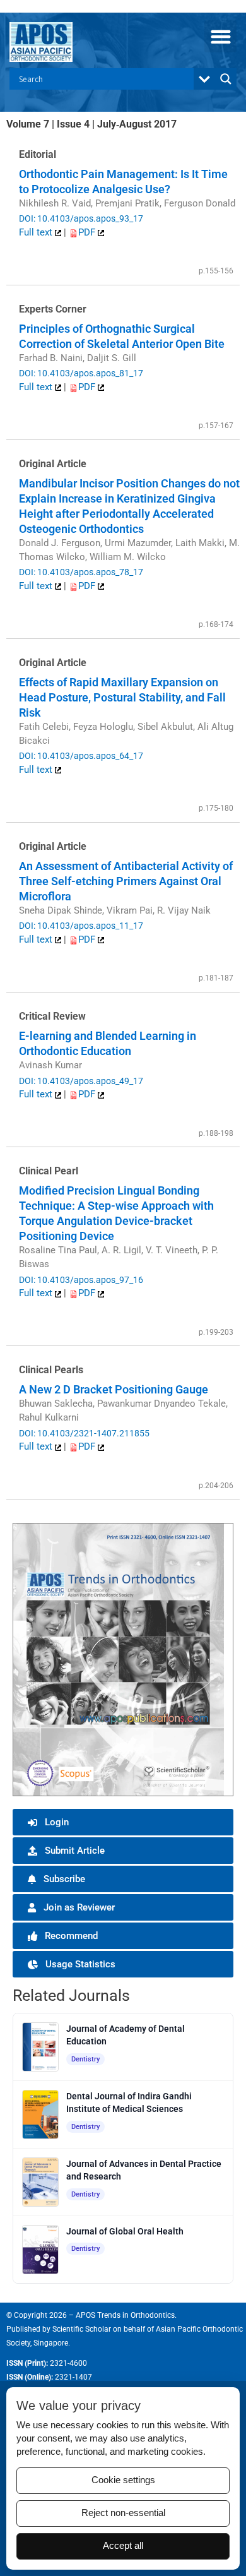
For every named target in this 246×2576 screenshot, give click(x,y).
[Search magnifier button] (226, 79)
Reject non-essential (123, 2513)
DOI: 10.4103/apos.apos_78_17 (81, 572)
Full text (37, 232)
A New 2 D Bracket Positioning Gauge (114, 1389)
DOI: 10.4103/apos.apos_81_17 (81, 373)
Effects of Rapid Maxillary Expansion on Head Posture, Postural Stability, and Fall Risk (122, 697)
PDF (88, 232)
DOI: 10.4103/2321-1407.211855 (84, 1433)
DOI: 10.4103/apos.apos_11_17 (81, 926)
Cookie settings (123, 2480)
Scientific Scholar (82, 2329)
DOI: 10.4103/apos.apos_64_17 (81, 756)
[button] (220, 36)
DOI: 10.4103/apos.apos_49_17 (81, 1081)
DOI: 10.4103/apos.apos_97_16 (81, 1280)
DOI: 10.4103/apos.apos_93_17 (81, 218)
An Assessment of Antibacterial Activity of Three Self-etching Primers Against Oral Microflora (126, 881)
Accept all (123, 2546)
